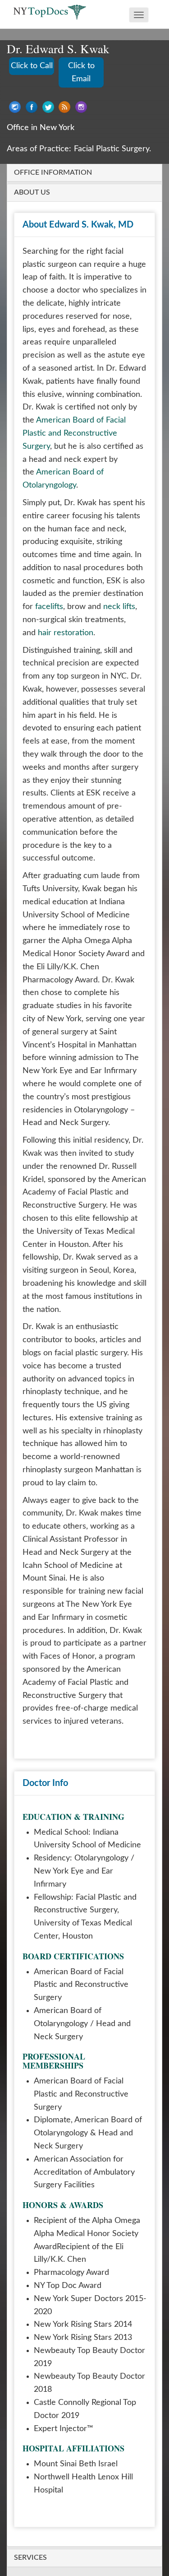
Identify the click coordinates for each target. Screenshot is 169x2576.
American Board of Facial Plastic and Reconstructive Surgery (74, 433)
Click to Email (81, 72)
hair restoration (66, 633)
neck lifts (119, 607)
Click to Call (32, 66)
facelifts (49, 607)
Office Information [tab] (53, 172)
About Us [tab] (32, 192)
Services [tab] (30, 2557)
